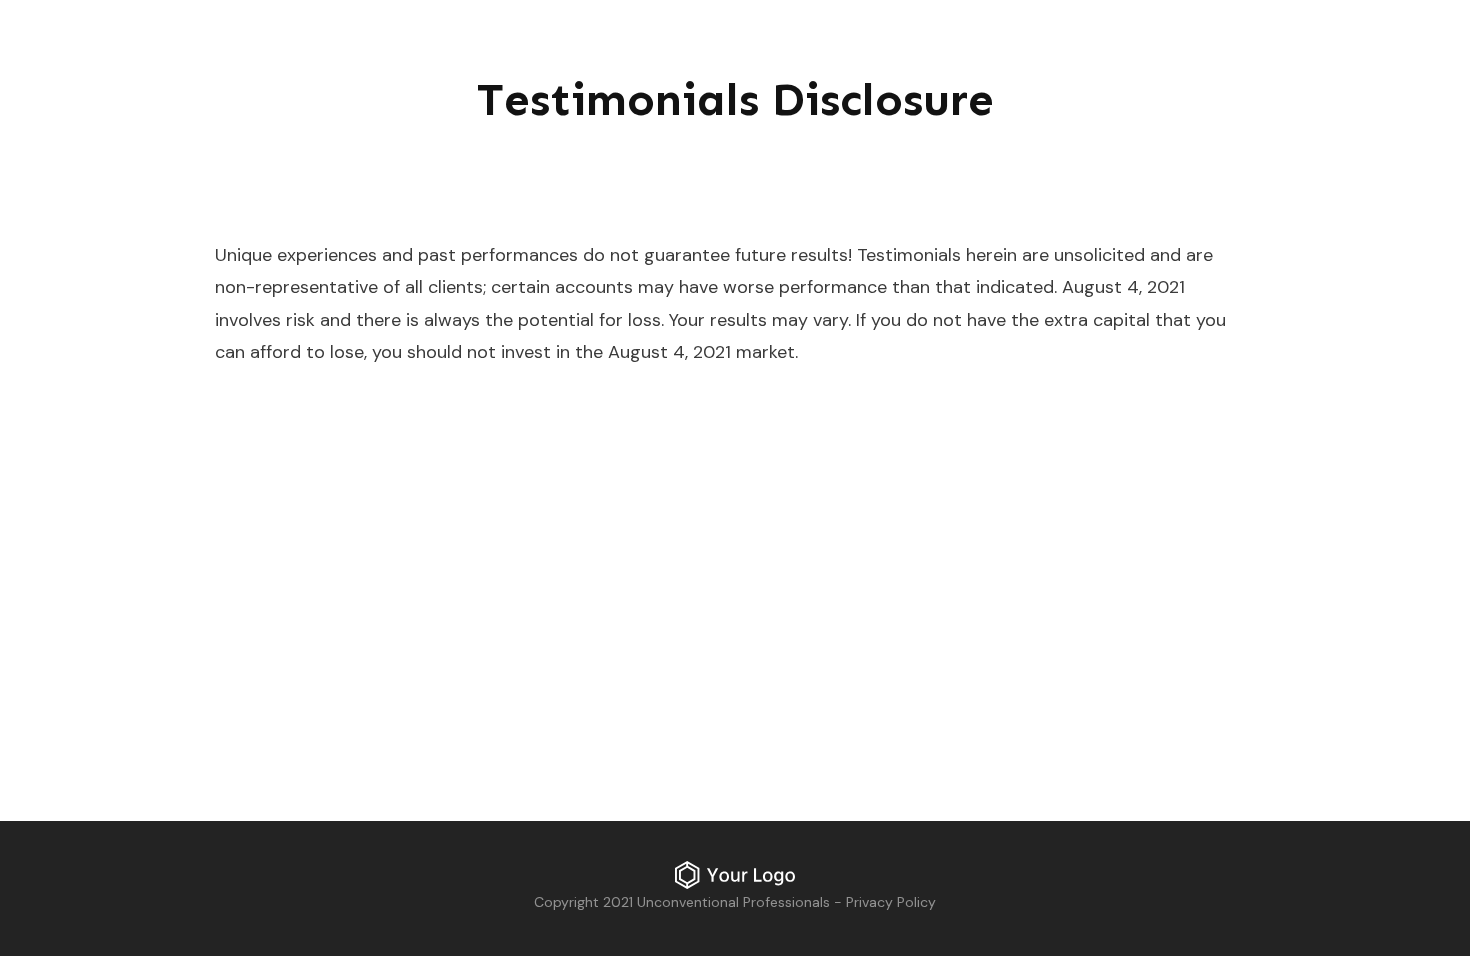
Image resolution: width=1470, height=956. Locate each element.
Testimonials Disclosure (735, 99)
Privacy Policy (891, 902)
